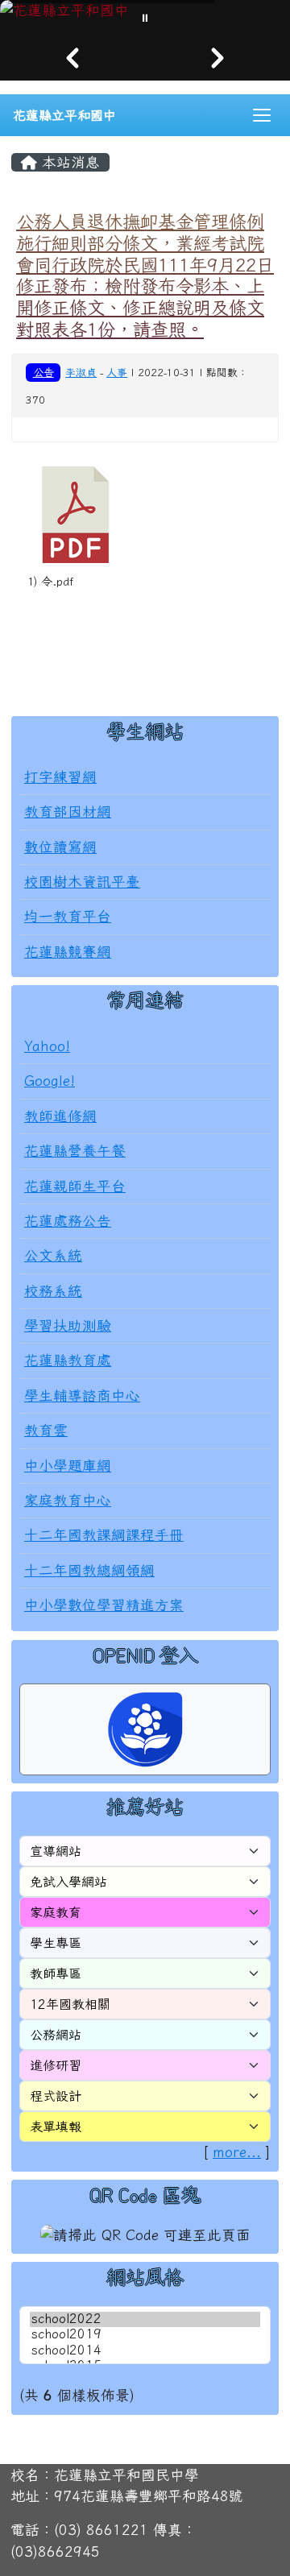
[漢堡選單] (262, 115)
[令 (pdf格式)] (76, 515)
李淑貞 (81, 373)
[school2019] (145, 2335)
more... (237, 2152)
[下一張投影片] (217, 58)
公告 (43, 372)
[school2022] (145, 2319)
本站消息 (68, 162)
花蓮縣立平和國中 (64, 115)
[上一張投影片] (72, 58)
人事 (117, 373)
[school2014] (145, 2351)
